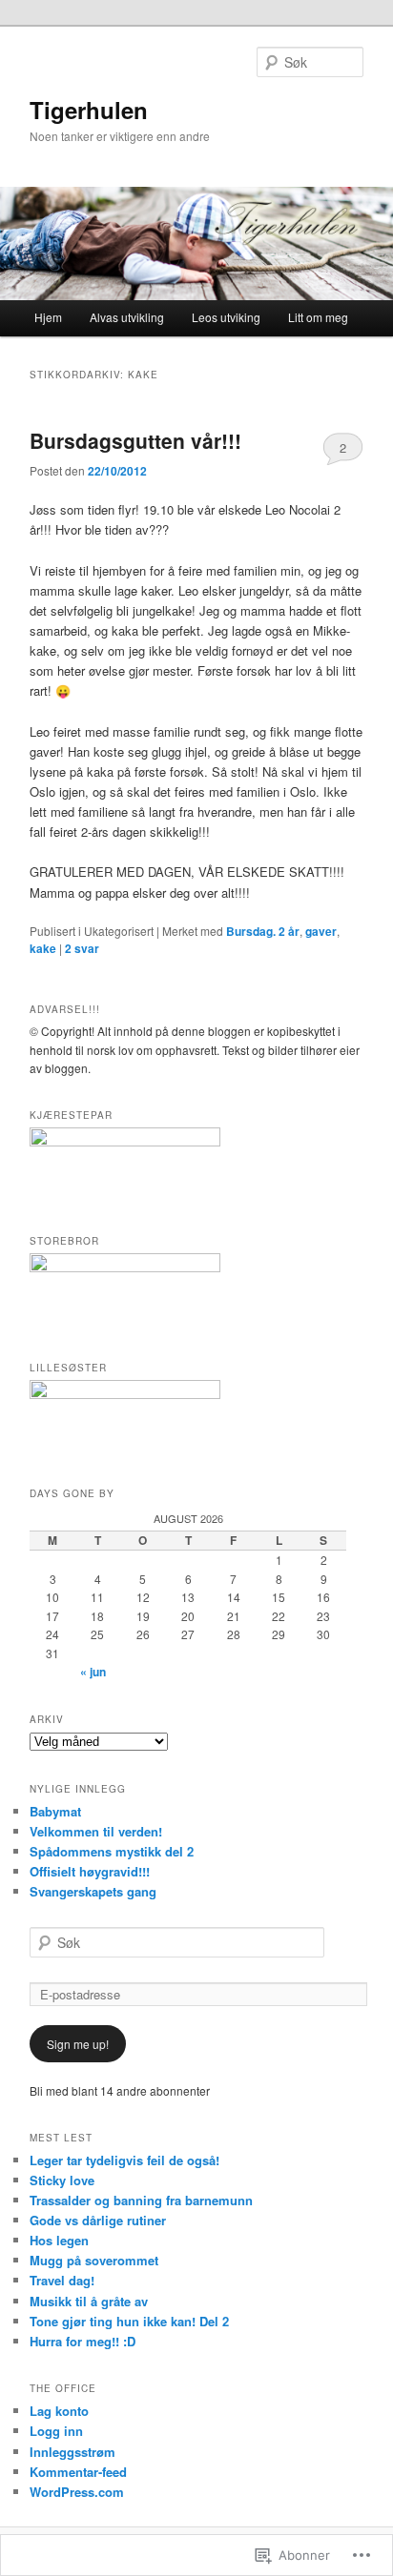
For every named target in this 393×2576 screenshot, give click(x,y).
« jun (93, 1672)
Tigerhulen (89, 110)
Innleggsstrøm (72, 2452)
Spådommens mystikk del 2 (112, 1851)
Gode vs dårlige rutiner (98, 2220)
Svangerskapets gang (93, 1891)
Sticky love (62, 2180)
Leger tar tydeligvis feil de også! (124, 2160)
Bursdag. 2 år (263, 931)
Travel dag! (62, 2280)
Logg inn (56, 2431)
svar (82, 948)
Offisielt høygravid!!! (90, 1871)
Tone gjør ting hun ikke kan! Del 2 (129, 2321)
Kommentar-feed (78, 2472)
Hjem (48, 317)
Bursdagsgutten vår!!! (135, 440)
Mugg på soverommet (94, 2260)
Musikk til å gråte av (89, 2301)
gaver (321, 931)
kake (43, 948)
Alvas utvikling (127, 317)
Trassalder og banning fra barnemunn (141, 2200)
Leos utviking (226, 317)
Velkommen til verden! (96, 1831)
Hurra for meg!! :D (83, 2341)
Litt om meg (318, 317)
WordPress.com (77, 2492)
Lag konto (59, 2411)
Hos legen (59, 2240)
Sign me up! (78, 2044)
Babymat (55, 1811)
